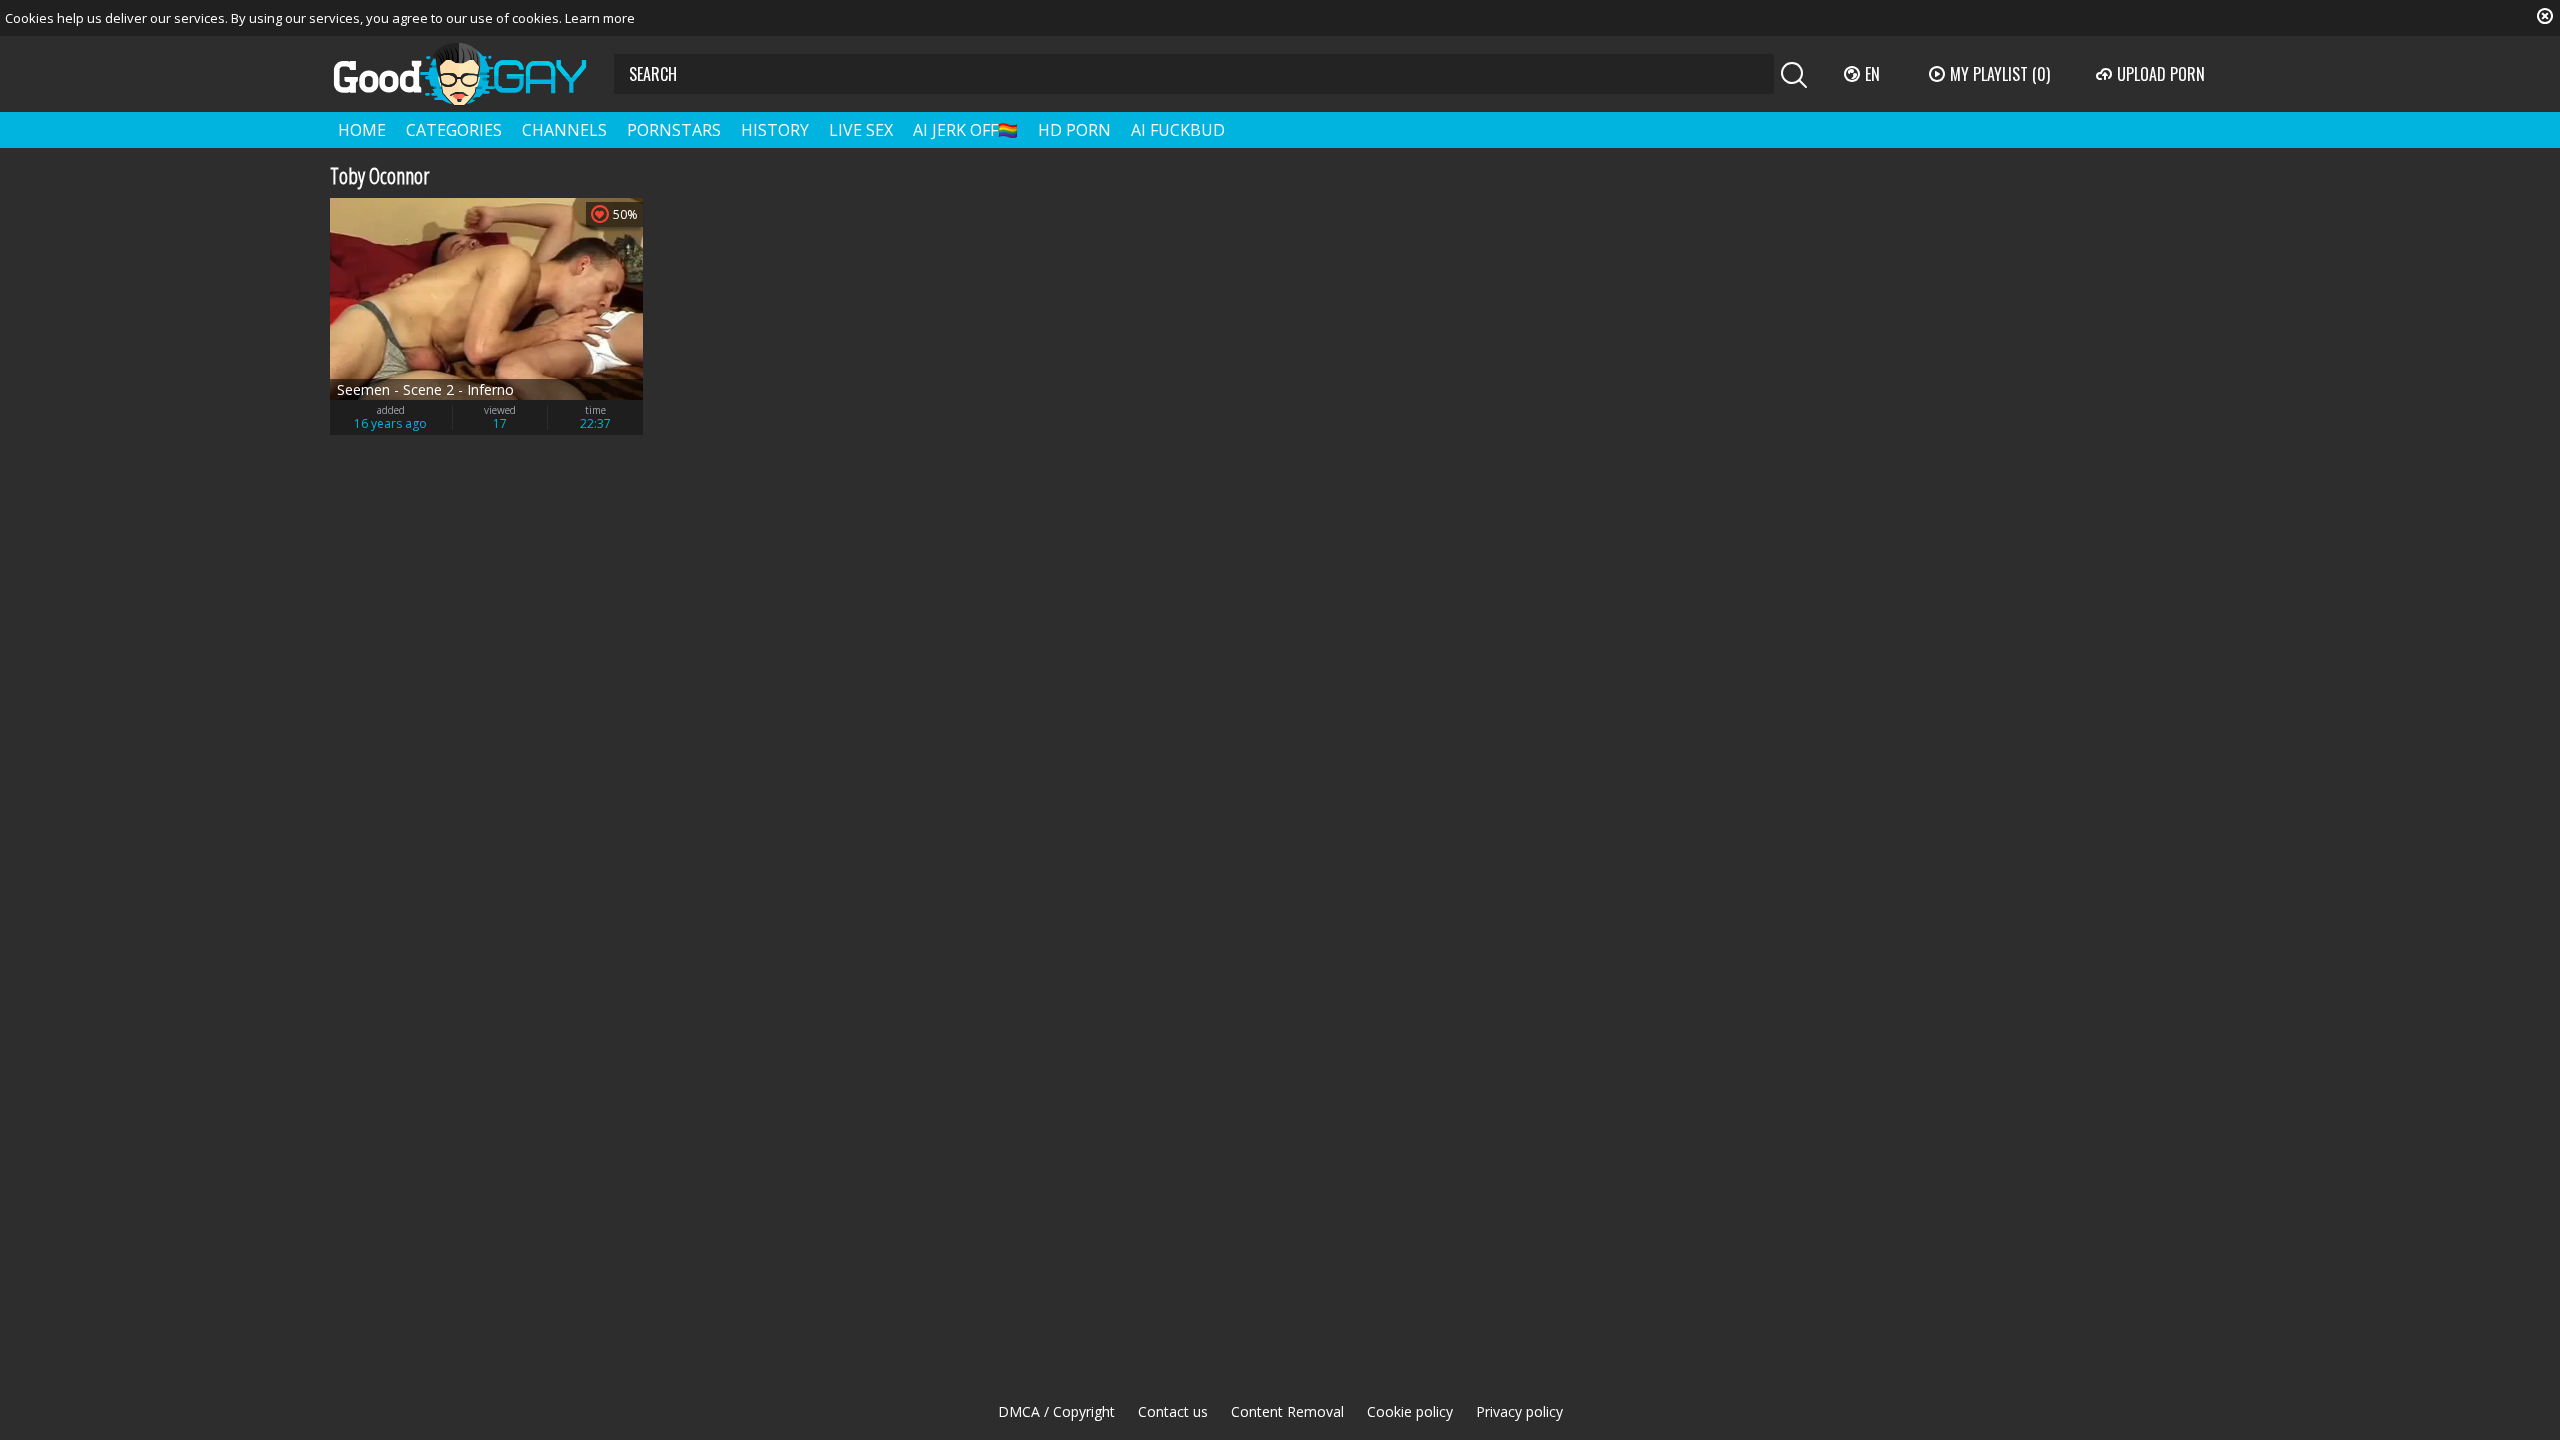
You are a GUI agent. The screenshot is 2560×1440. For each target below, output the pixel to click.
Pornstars (674, 130)
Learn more (600, 18)
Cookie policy (1410, 1411)
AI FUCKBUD (1178, 130)
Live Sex (861, 130)
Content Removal (1287, 1411)
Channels (564, 130)
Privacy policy (1519, 1411)
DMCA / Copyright (1056, 1411)
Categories (454, 130)
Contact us (1173, 1411)
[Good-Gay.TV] (472, 74)
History (775, 130)
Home (362, 130)
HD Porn (1074, 130)
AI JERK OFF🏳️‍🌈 (965, 130)
